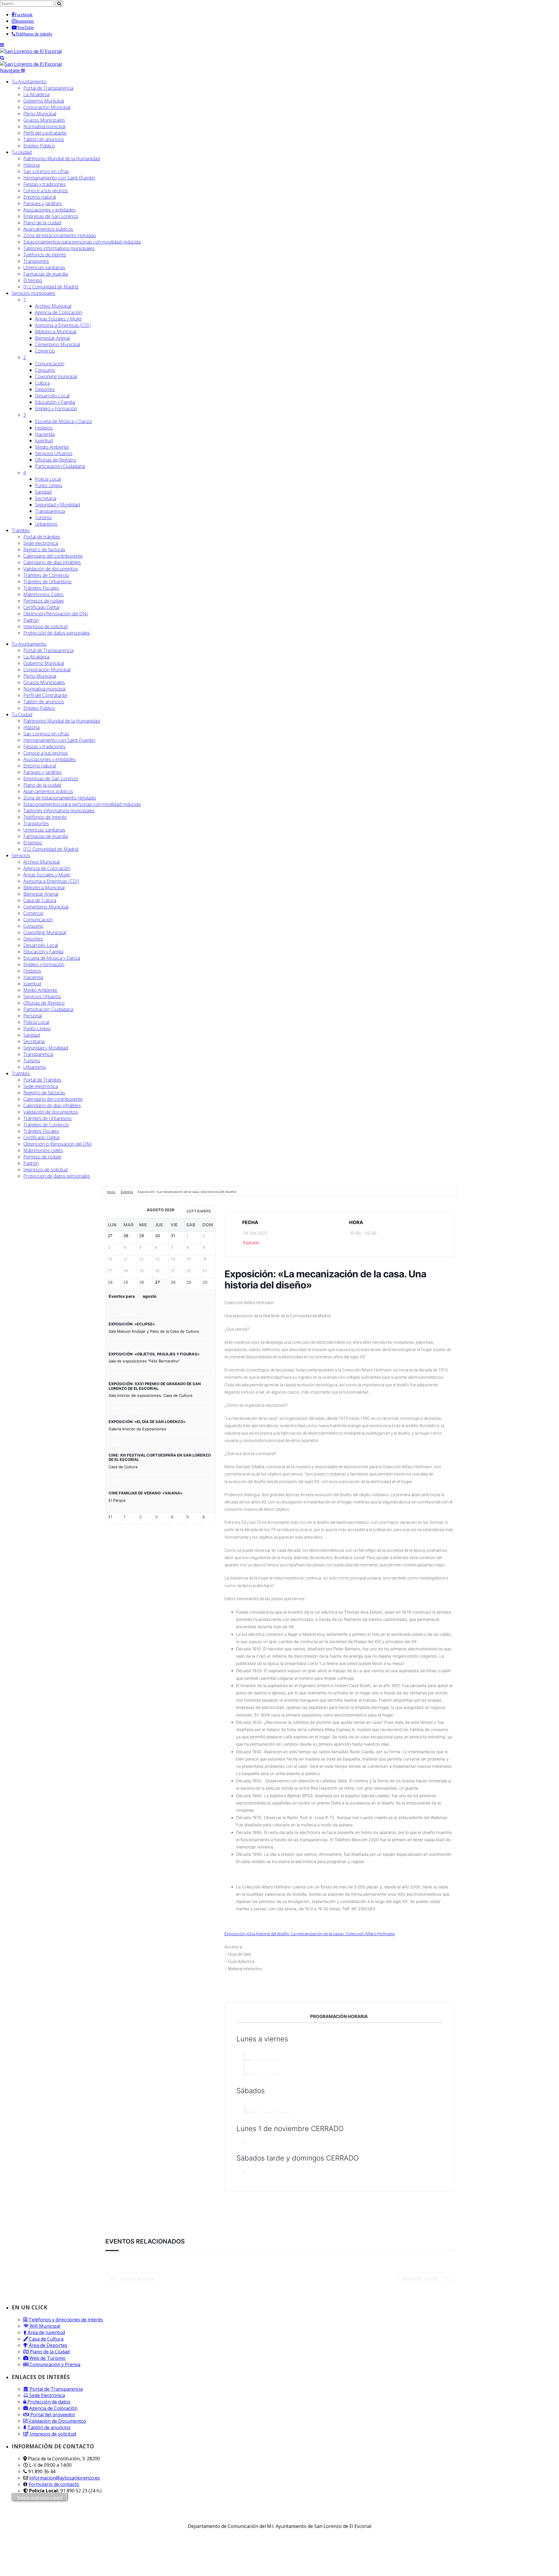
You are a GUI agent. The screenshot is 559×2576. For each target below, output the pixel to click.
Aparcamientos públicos (48, 229)
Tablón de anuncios (44, 139)
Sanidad (43, 492)
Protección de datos (48, 2402)
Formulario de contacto (54, 2484)
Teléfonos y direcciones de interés (65, 2320)
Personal (33, 1016)
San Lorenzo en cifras (46, 171)
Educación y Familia (55, 402)
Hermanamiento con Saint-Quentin (59, 178)
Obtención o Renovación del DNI (58, 1144)
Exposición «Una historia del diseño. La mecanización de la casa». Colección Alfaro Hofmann (310, 1934)
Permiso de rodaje (42, 1157)
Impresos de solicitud (45, 626)
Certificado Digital (41, 607)
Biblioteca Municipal (56, 332)
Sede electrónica (41, 543)
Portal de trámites (42, 537)
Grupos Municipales (44, 120)
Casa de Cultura (40, 900)
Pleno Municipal (40, 114)
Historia (31, 165)
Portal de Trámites (42, 1080)
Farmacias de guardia (46, 274)
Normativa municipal (44, 126)
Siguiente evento (420, 2278)
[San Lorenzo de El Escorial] (31, 51)
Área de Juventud (46, 2332)
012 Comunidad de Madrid (51, 287)
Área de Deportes (47, 2345)
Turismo (43, 517)
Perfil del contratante (45, 133)
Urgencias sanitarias (44, 267)
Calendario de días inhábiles (52, 562)
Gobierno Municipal (44, 101)
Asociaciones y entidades (49, 210)
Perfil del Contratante (45, 695)
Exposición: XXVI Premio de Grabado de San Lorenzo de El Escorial (155, 1386)
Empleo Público (39, 146)
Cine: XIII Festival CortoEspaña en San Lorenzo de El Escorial (160, 1457)
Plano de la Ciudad (49, 2352)
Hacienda (45, 434)
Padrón (31, 620)
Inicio (111, 1192)
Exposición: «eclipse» (132, 1324)
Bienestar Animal (52, 338)
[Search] (2, 58)
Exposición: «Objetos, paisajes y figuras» (154, 1354)
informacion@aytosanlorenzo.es (64, 2478)
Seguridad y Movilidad (57, 505)
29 (189, 1282)
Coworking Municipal (45, 932)
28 (173, 1282)
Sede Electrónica (47, 2395)
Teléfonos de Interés (45, 817)
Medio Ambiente (52, 447)
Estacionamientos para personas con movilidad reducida (82, 242)
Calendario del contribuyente (53, 556)
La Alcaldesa (36, 94)
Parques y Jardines (43, 203)
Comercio (45, 351)
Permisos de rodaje (44, 601)
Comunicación (50, 364)
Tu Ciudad (22, 714)
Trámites (21, 530)
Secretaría (46, 498)
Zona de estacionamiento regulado (60, 235)
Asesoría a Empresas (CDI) (63, 325)
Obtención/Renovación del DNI (56, 614)
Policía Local (48, 479)
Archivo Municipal (53, 306)
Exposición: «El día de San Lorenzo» (147, 1422)
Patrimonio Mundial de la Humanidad (62, 159)
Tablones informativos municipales (59, 248)
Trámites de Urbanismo (47, 582)
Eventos (127, 1192)
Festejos (44, 428)
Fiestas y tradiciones (44, 184)
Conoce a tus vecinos (46, 191)
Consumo (45, 370)
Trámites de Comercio (46, 575)
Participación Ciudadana (60, 466)
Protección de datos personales (57, 633)
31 (110, 1517)
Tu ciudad (22, 152)
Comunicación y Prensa (54, 2364)
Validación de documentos (51, 569)
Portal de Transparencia (48, 88)
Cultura (42, 383)
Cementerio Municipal (58, 344)
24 (110, 1282)
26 (142, 1282)
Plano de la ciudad (42, 223)
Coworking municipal (56, 376)
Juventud (44, 441)
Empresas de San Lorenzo (51, 216)
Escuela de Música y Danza (63, 421)
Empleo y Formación (56, 409)
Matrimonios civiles (43, 1150)
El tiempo (33, 280)
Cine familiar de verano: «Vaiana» (146, 1493)
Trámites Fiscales (41, 588)
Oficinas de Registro (56, 460)
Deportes (45, 389)
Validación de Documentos (57, 2421)
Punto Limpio (49, 485)
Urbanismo (46, 524)
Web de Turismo (47, 2358)
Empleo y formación (44, 964)
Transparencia (50, 511)
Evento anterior (137, 2278)
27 (157, 1282)
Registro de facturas (44, 550)
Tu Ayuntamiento (29, 82)
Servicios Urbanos (54, 453)
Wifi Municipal (44, 2326)
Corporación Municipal (47, 107)
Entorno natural (40, 197)
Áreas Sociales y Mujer (59, 319)
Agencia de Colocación (59, 312)
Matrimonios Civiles (43, 594)
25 (126, 1282)
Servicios (33, 293)
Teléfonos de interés (45, 255)
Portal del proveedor (52, 2415)
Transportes (36, 261)
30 (205, 1282)
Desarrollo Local (52, 396)
